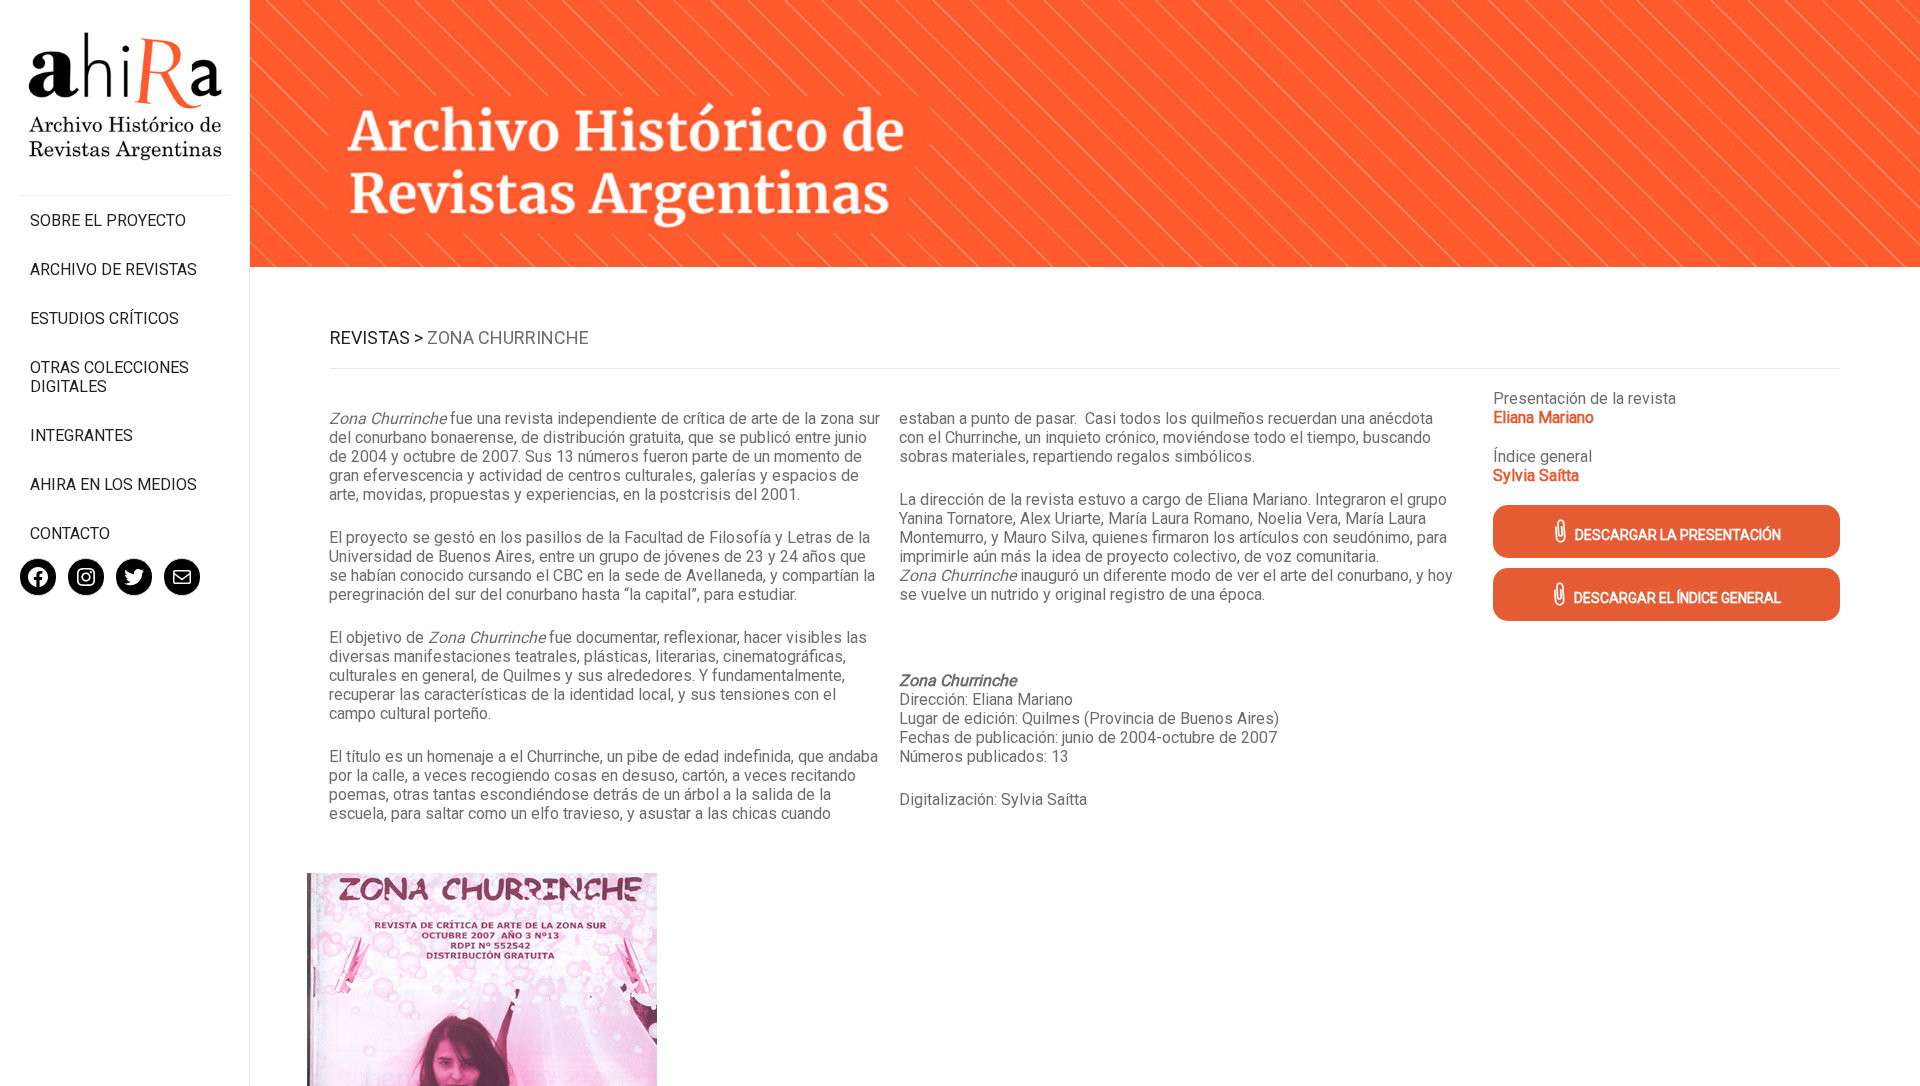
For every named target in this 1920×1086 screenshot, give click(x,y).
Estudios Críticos (104, 318)
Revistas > (376, 337)
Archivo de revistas (113, 269)
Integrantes (81, 435)
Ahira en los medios (113, 484)
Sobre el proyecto (108, 220)
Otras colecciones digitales (109, 377)
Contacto (70, 533)
